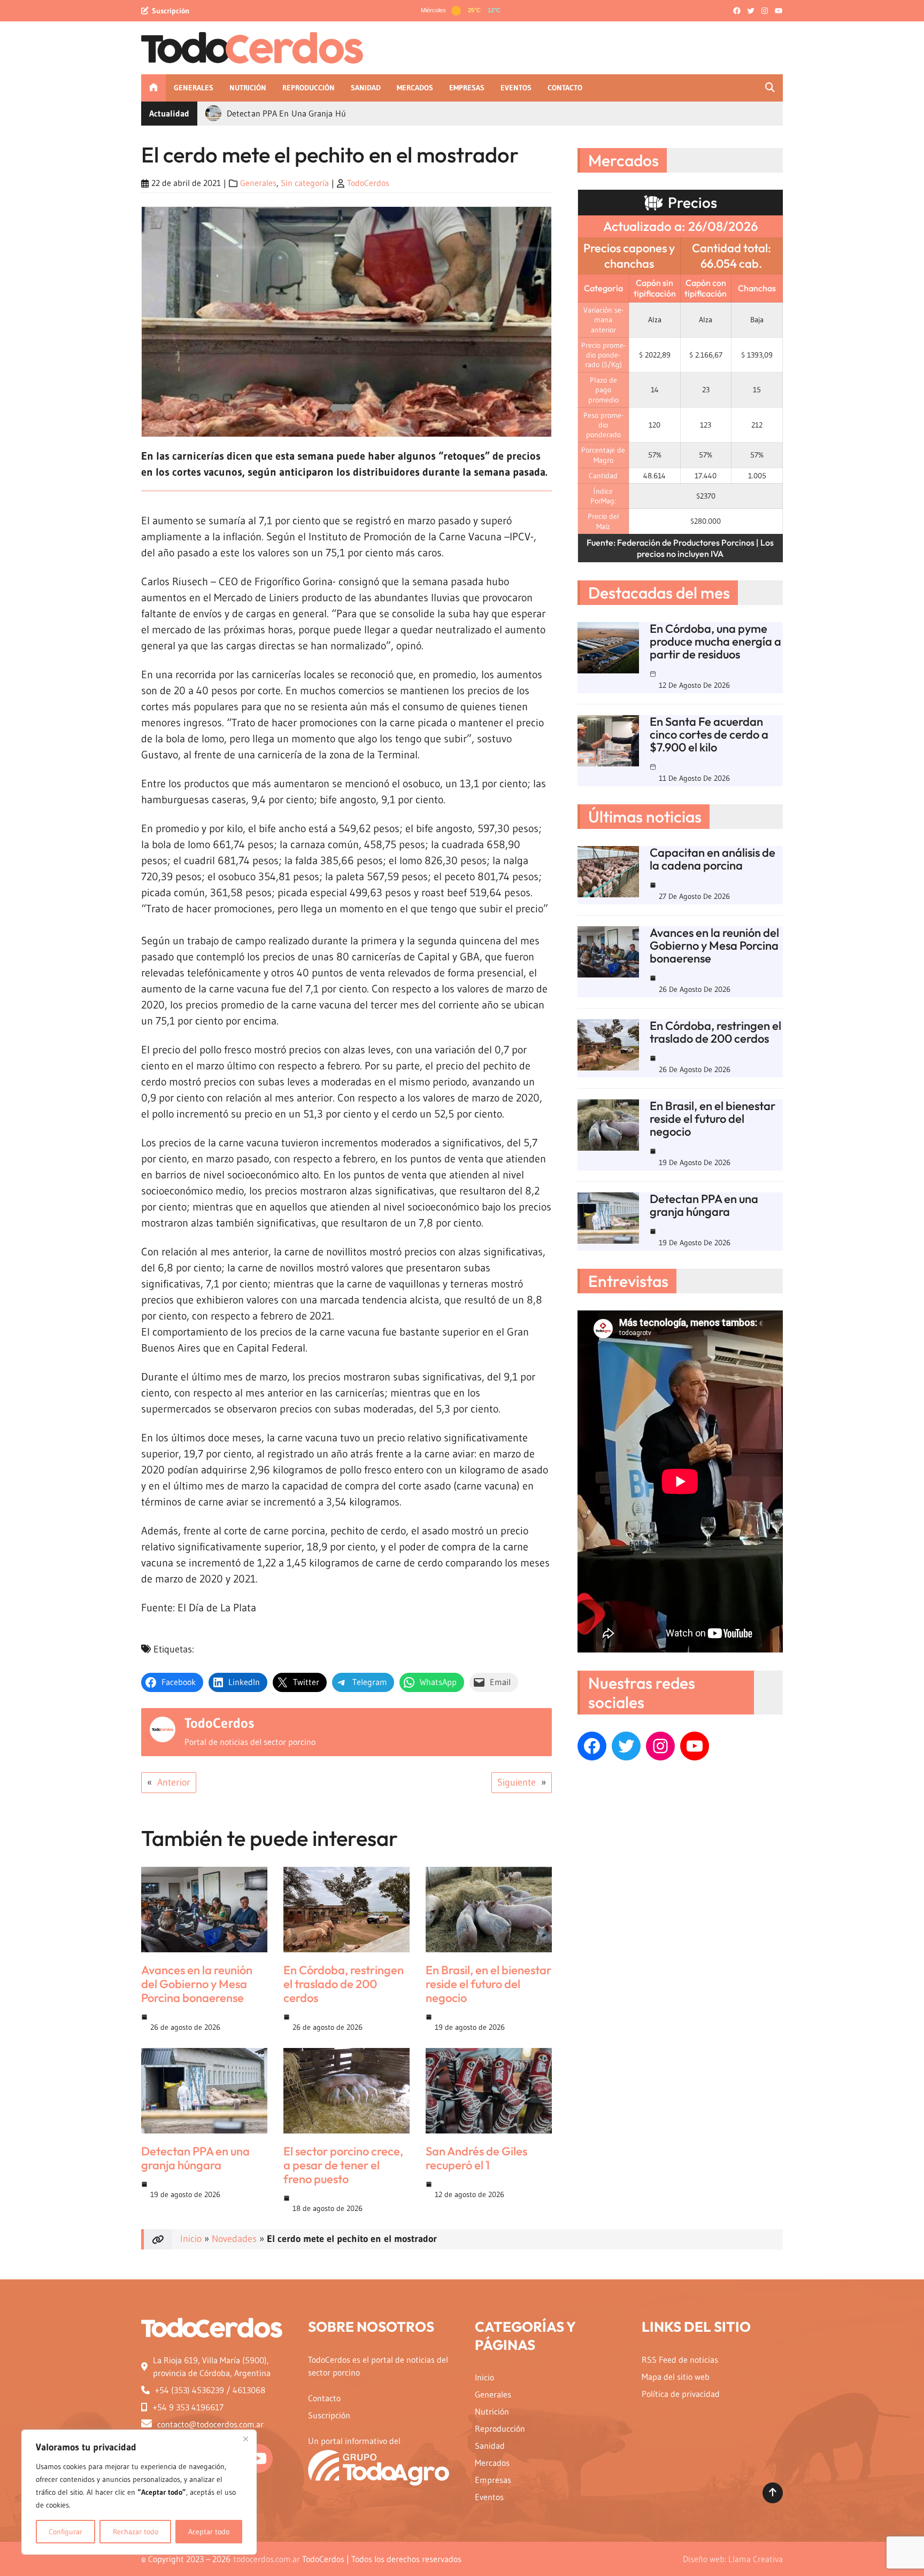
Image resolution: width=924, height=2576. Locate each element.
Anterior (174, 1782)
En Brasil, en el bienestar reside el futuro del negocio (488, 1984)
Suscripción (171, 11)
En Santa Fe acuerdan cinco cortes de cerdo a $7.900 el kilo (709, 734)
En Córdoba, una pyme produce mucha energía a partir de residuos (715, 641)
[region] (139, 2492)
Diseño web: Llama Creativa (733, 2559)
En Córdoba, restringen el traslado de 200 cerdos (344, 1984)
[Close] (245, 2439)
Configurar (66, 2532)
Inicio (191, 2239)
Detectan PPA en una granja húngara (195, 2158)
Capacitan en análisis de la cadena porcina (713, 859)
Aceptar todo (209, 2532)
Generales (258, 183)
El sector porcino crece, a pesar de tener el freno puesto (343, 2165)
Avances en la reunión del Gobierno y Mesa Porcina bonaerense (197, 1984)
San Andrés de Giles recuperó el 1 (476, 2158)
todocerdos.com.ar (267, 2559)
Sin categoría (305, 183)
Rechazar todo (136, 2532)
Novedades (234, 2239)
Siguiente (517, 1782)
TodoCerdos (368, 183)
